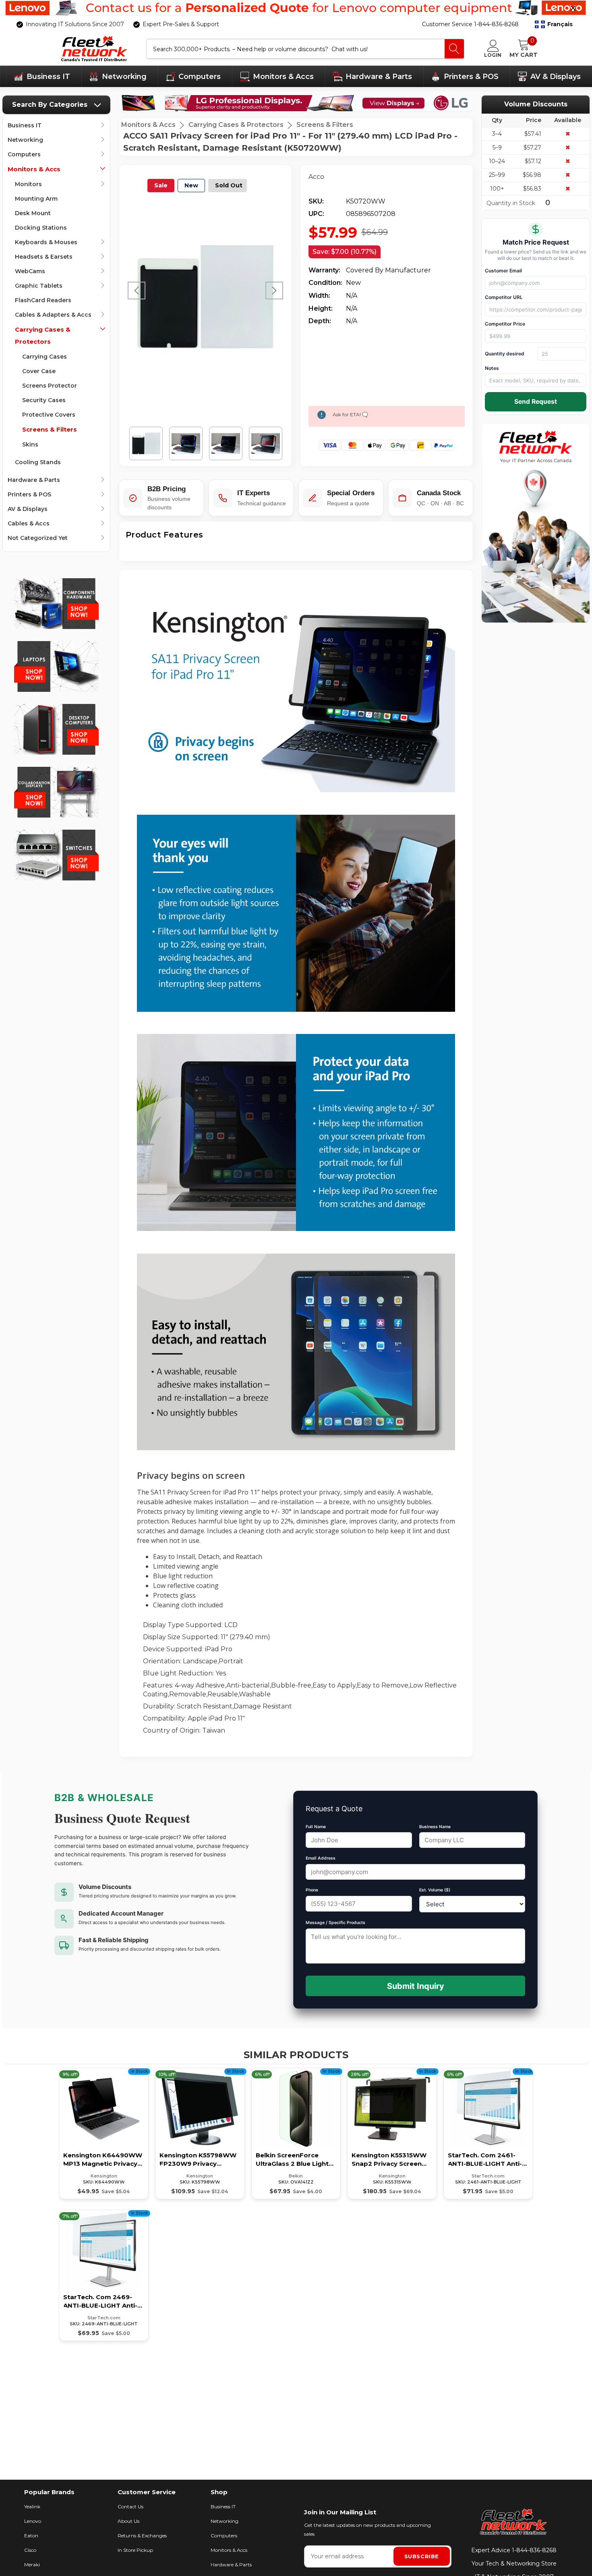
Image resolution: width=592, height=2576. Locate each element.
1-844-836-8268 (534, 2550)
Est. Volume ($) (435, 1890)
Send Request (536, 402)
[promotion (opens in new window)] (296, 8)
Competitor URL (504, 297)
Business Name (435, 1827)
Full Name (316, 1827)
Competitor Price (505, 324)
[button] (554, 25)
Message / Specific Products (335, 1923)
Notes (492, 368)
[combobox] (296, 49)
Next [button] (274, 291)
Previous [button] (137, 291)
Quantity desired (505, 354)
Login (493, 55)
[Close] (573, 8)
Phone (312, 1890)
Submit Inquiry (416, 1986)
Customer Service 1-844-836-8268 (470, 24)
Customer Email (503, 271)
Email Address (321, 1858)
